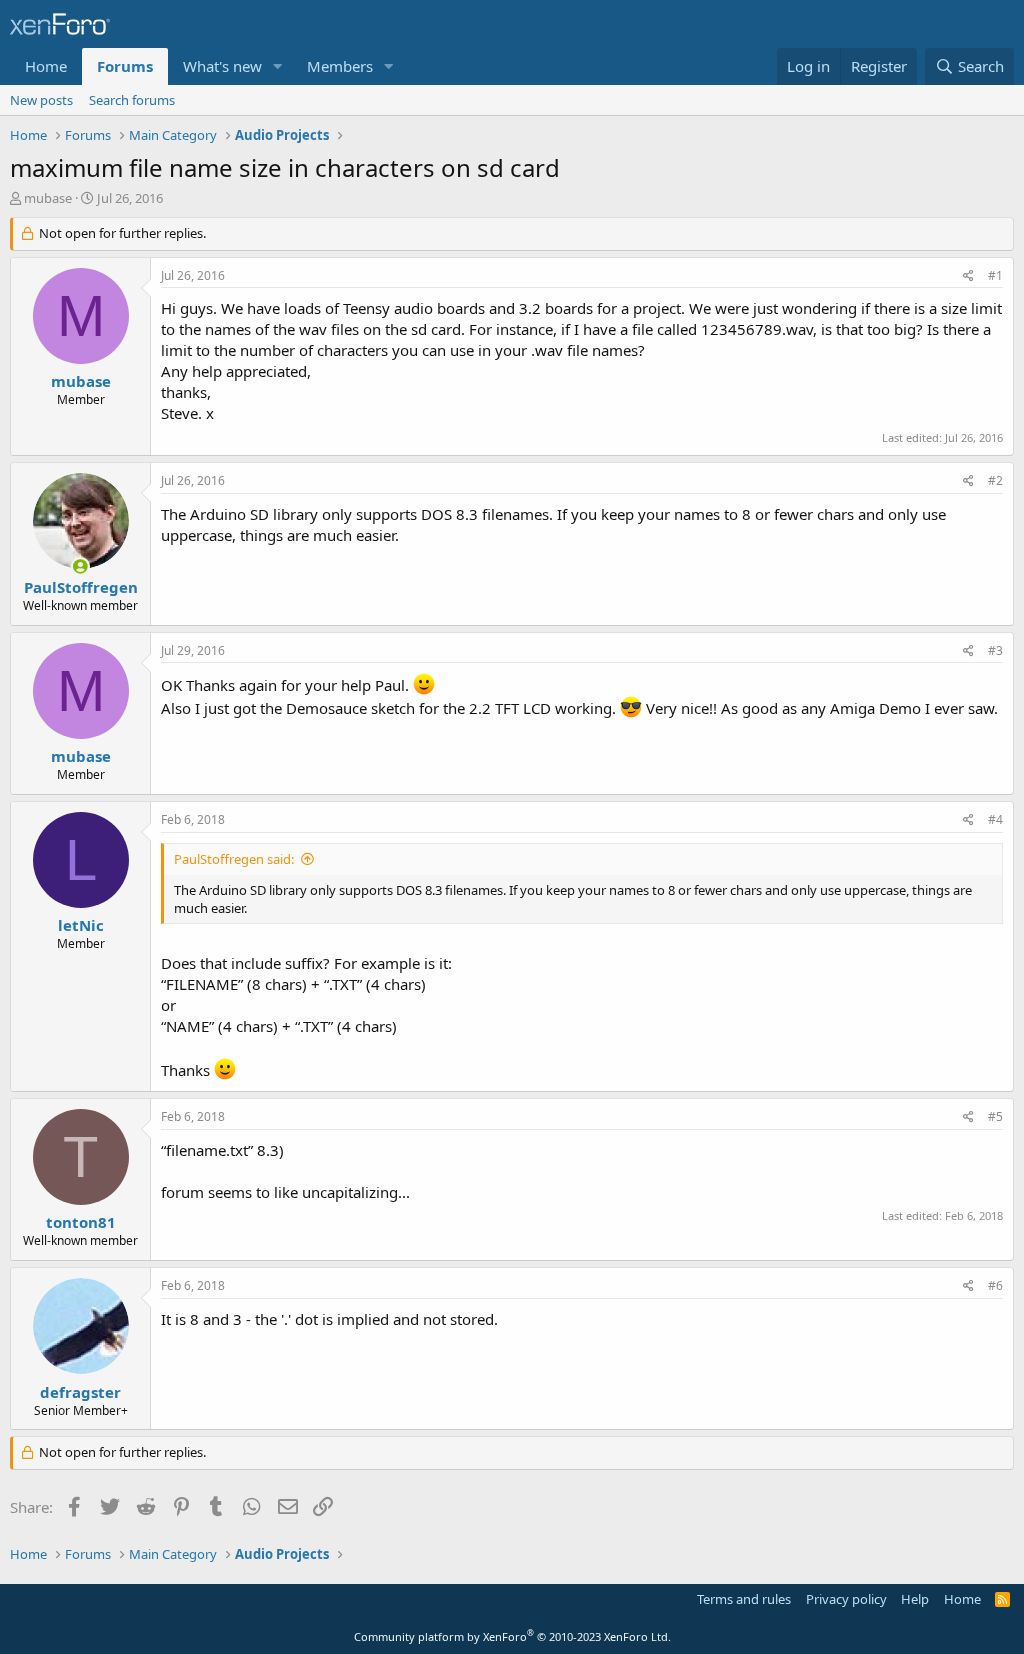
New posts (41, 100)
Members (340, 66)
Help (915, 1599)
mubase (48, 198)
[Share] (968, 276)
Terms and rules (744, 1599)
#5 (995, 1116)
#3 (995, 650)
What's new (222, 66)
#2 (995, 480)
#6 (995, 1285)
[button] (278, 66)
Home (46, 66)
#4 (995, 819)
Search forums (132, 100)
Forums (125, 66)
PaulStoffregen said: (234, 859)
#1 (995, 275)
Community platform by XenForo (512, 1636)
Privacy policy (846, 1599)
